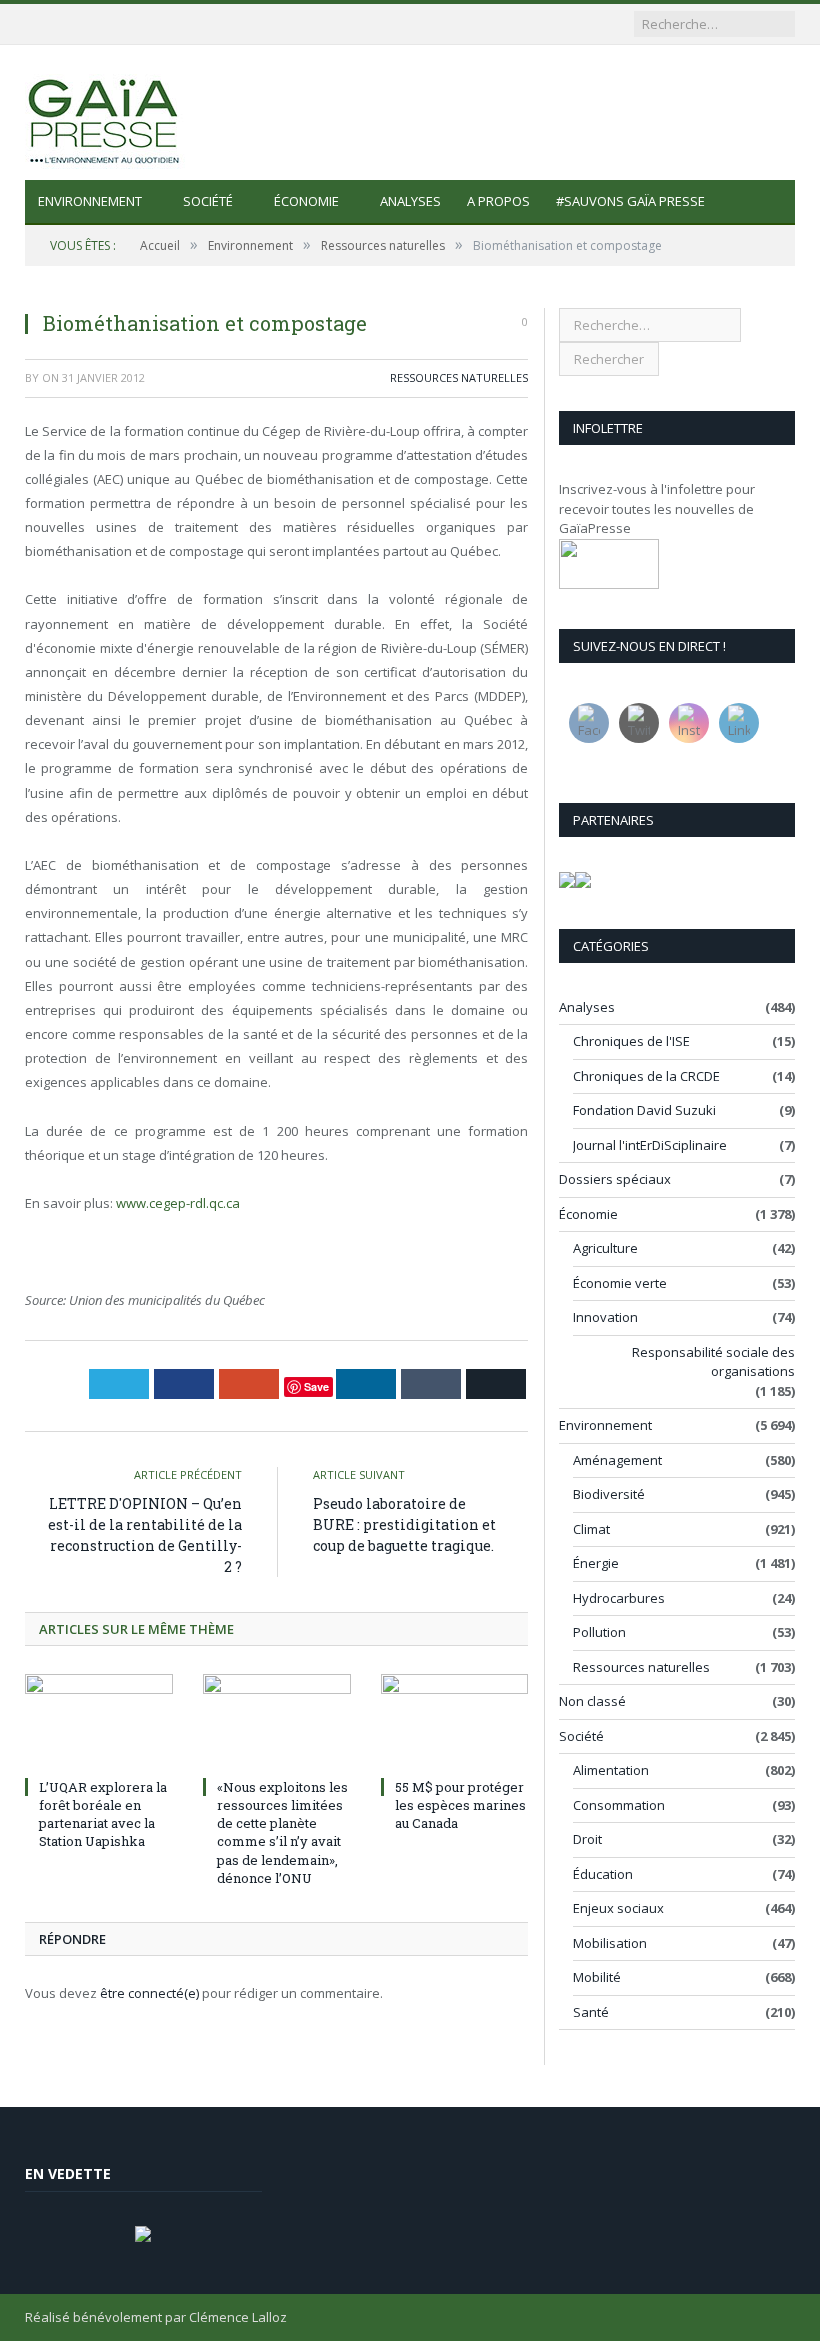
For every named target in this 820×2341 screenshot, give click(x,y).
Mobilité (597, 1977)
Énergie (596, 1563)
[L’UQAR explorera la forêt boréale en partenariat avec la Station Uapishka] (99, 1722)
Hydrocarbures (619, 1598)
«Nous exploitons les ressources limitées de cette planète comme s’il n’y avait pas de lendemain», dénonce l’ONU (282, 1832)
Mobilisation (610, 1943)
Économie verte (620, 1283)
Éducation (603, 1874)
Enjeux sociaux (618, 1908)
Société (208, 201)
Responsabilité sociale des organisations (713, 1362)
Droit (587, 1839)
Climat (591, 1529)
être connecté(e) (149, 1993)
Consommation (619, 1805)
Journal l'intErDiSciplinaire (650, 1145)
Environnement (90, 201)
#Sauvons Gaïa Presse (630, 201)
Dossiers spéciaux (615, 1179)
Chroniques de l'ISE (631, 1041)
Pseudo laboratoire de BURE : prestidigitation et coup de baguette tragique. (404, 1524)
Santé (591, 2012)
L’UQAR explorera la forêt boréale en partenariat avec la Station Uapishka (103, 1814)
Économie (306, 201)
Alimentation (611, 1770)
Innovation (605, 1317)
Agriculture (605, 1248)
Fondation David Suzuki (644, 1110)
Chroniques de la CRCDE (646, 1076)
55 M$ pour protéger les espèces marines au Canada (460, 1805)
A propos (498, 201)
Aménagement (617, 1460)
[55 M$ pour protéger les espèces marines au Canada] (455, 1722)
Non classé (592, 1701)
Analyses (410, 201)
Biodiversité (609, 1494)
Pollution (599, 1632)
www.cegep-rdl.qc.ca (178, 1203)
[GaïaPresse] (105, 112)
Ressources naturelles (459, 377)
